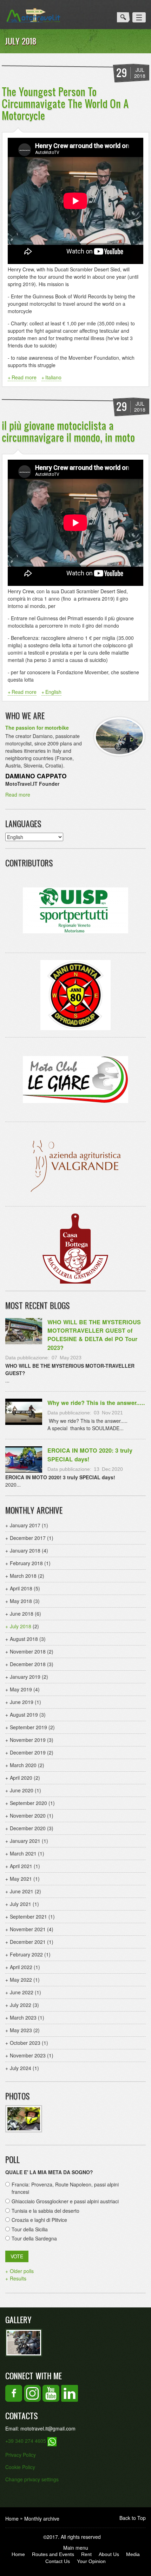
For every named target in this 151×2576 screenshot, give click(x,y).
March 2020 (23, 1765)
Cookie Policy (20, 2467)
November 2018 (28, 1651)
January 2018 (25, 1550)
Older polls (22, 2271)
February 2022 (26, 1954)
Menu (139, 17)
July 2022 (21, 2005)
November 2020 (28, 1816)
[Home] (33, 15)
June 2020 (22, 1790)
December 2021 (28, 1942)
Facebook (14, 2393)
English (53, 692)
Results (18, 2278)
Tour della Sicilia (30, 2229)
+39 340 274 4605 (26, 2441)
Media (133, 2554)
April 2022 (21, 1967)
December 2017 (28, 1538)
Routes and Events (53, 2554)
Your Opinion (91, 2561)
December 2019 (28, 1752)
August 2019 (24, 1715)
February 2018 (26, 1563)
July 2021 (21, 1904)
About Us (109, 2554)
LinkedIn (70, 2393)
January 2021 (25, 1841)
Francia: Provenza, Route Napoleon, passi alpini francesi (65, 2188)
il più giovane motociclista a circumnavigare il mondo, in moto (68, 431)
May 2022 (21, 1980)
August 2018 (24, 1639)
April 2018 (21, 1588)
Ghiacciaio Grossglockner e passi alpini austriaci (65, 2201)
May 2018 (21, 1601)
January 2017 (25, 1525)
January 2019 (25, 1677)
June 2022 (22, 1992)
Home (12, 2518)
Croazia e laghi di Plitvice (39, 2220)
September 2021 (28, 1916)
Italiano (53, 377)
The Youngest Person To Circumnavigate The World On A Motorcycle (65, 103)
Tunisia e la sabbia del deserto (45, 2211)
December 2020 (28, 1828)
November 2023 (28, 2055)
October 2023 (25, 2043)
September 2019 (28, 1727)
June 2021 (22, 1891)
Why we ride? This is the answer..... (96, 1403)
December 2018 (28, 1664)
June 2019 (22, 1702)
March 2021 (23, 1853)
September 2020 (28, 1803)
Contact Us (58, 2561)
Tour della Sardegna (34, 2238)
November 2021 (28, 1929)
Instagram (32, 2393)
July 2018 (21, 1626)
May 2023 (21, 2030)
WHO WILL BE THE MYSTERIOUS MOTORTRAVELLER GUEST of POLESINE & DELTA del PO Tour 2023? (94, 1335)
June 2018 (22, 1614)
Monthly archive (42, 2518)
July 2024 (21, 2068)
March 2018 (23, 1576)
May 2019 (21, 1689)
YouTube (51, 2393)
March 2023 (23, 2017)
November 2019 (28, 1740)
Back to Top (133, 2518)
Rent (86, 2554)
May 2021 (21, 1879)
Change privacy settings (32, 2479)
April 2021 (21, 1866)
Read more (24, 377)
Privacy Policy (21, 2455)
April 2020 (21, 1778)
